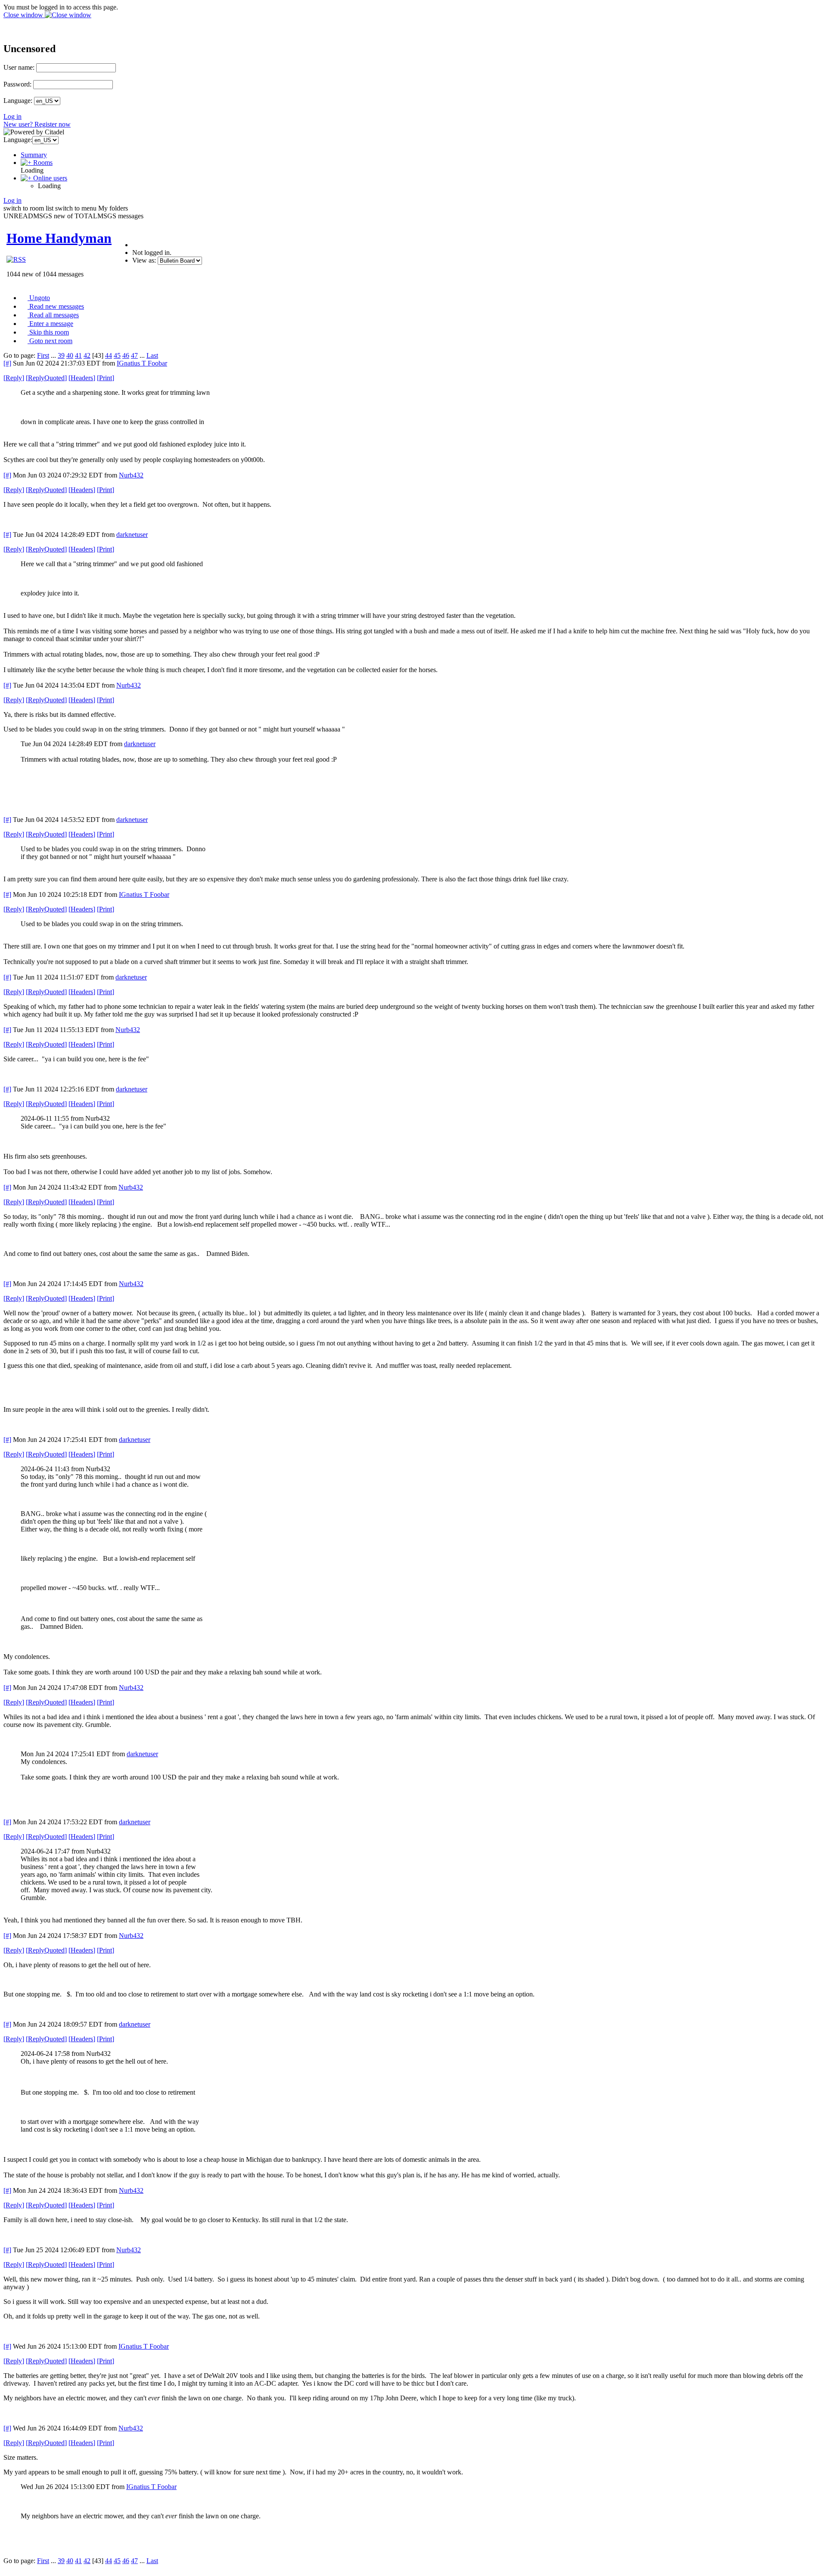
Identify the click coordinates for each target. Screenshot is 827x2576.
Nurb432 (131, 475)
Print (106, 378)
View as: (144, 260)
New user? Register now (37, 124)
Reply (14, 378)
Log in (12, 116)
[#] (7, 363)
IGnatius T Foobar (142, 363)
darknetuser (132, 535)
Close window (24, 15)
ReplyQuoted (46, 378)
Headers (82, 378)
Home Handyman (59, 238)
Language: (18, 101)
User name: (19, 67)
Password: (17, 84)
